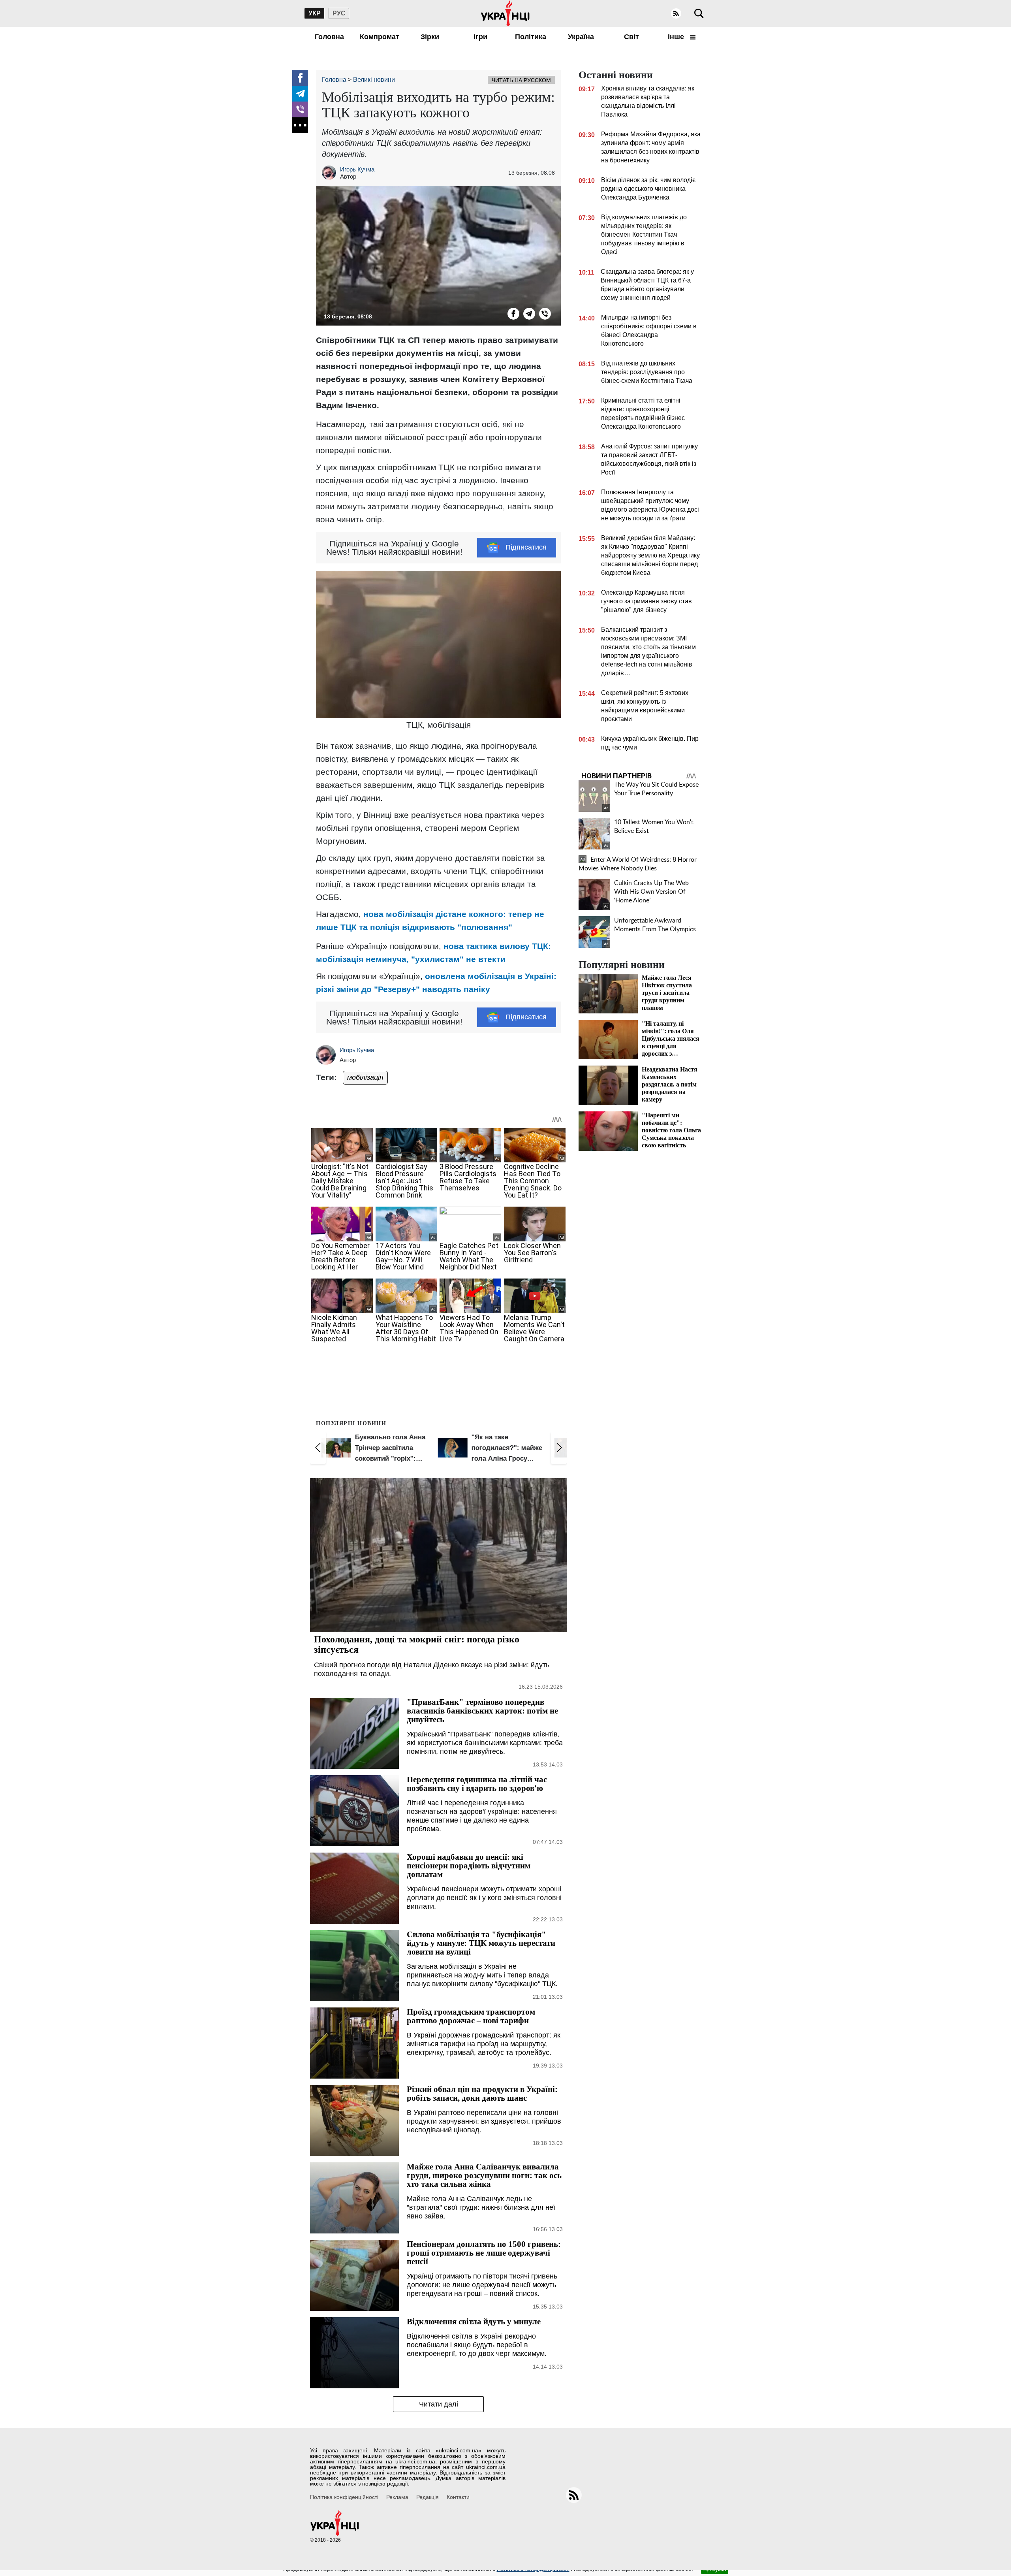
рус (339, 13)
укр (315, 13)
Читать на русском (521, 80)
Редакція (428, 2497)
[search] (699, 13)
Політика (531, 37)
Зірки (430, 37)
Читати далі (439, 2404)
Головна (329, 37)
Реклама (397, 2497)
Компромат (380, 37)
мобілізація (365, 1077)
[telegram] (300, 94)
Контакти (458, 2497)
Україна (581, 37)
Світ (631, 37)
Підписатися (526, 547)
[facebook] (300, 78)
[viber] (300, 109)
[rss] (676, 13)
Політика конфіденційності (344, 2497)
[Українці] (505, 13)
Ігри (480, 37)
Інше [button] (677, 37)
